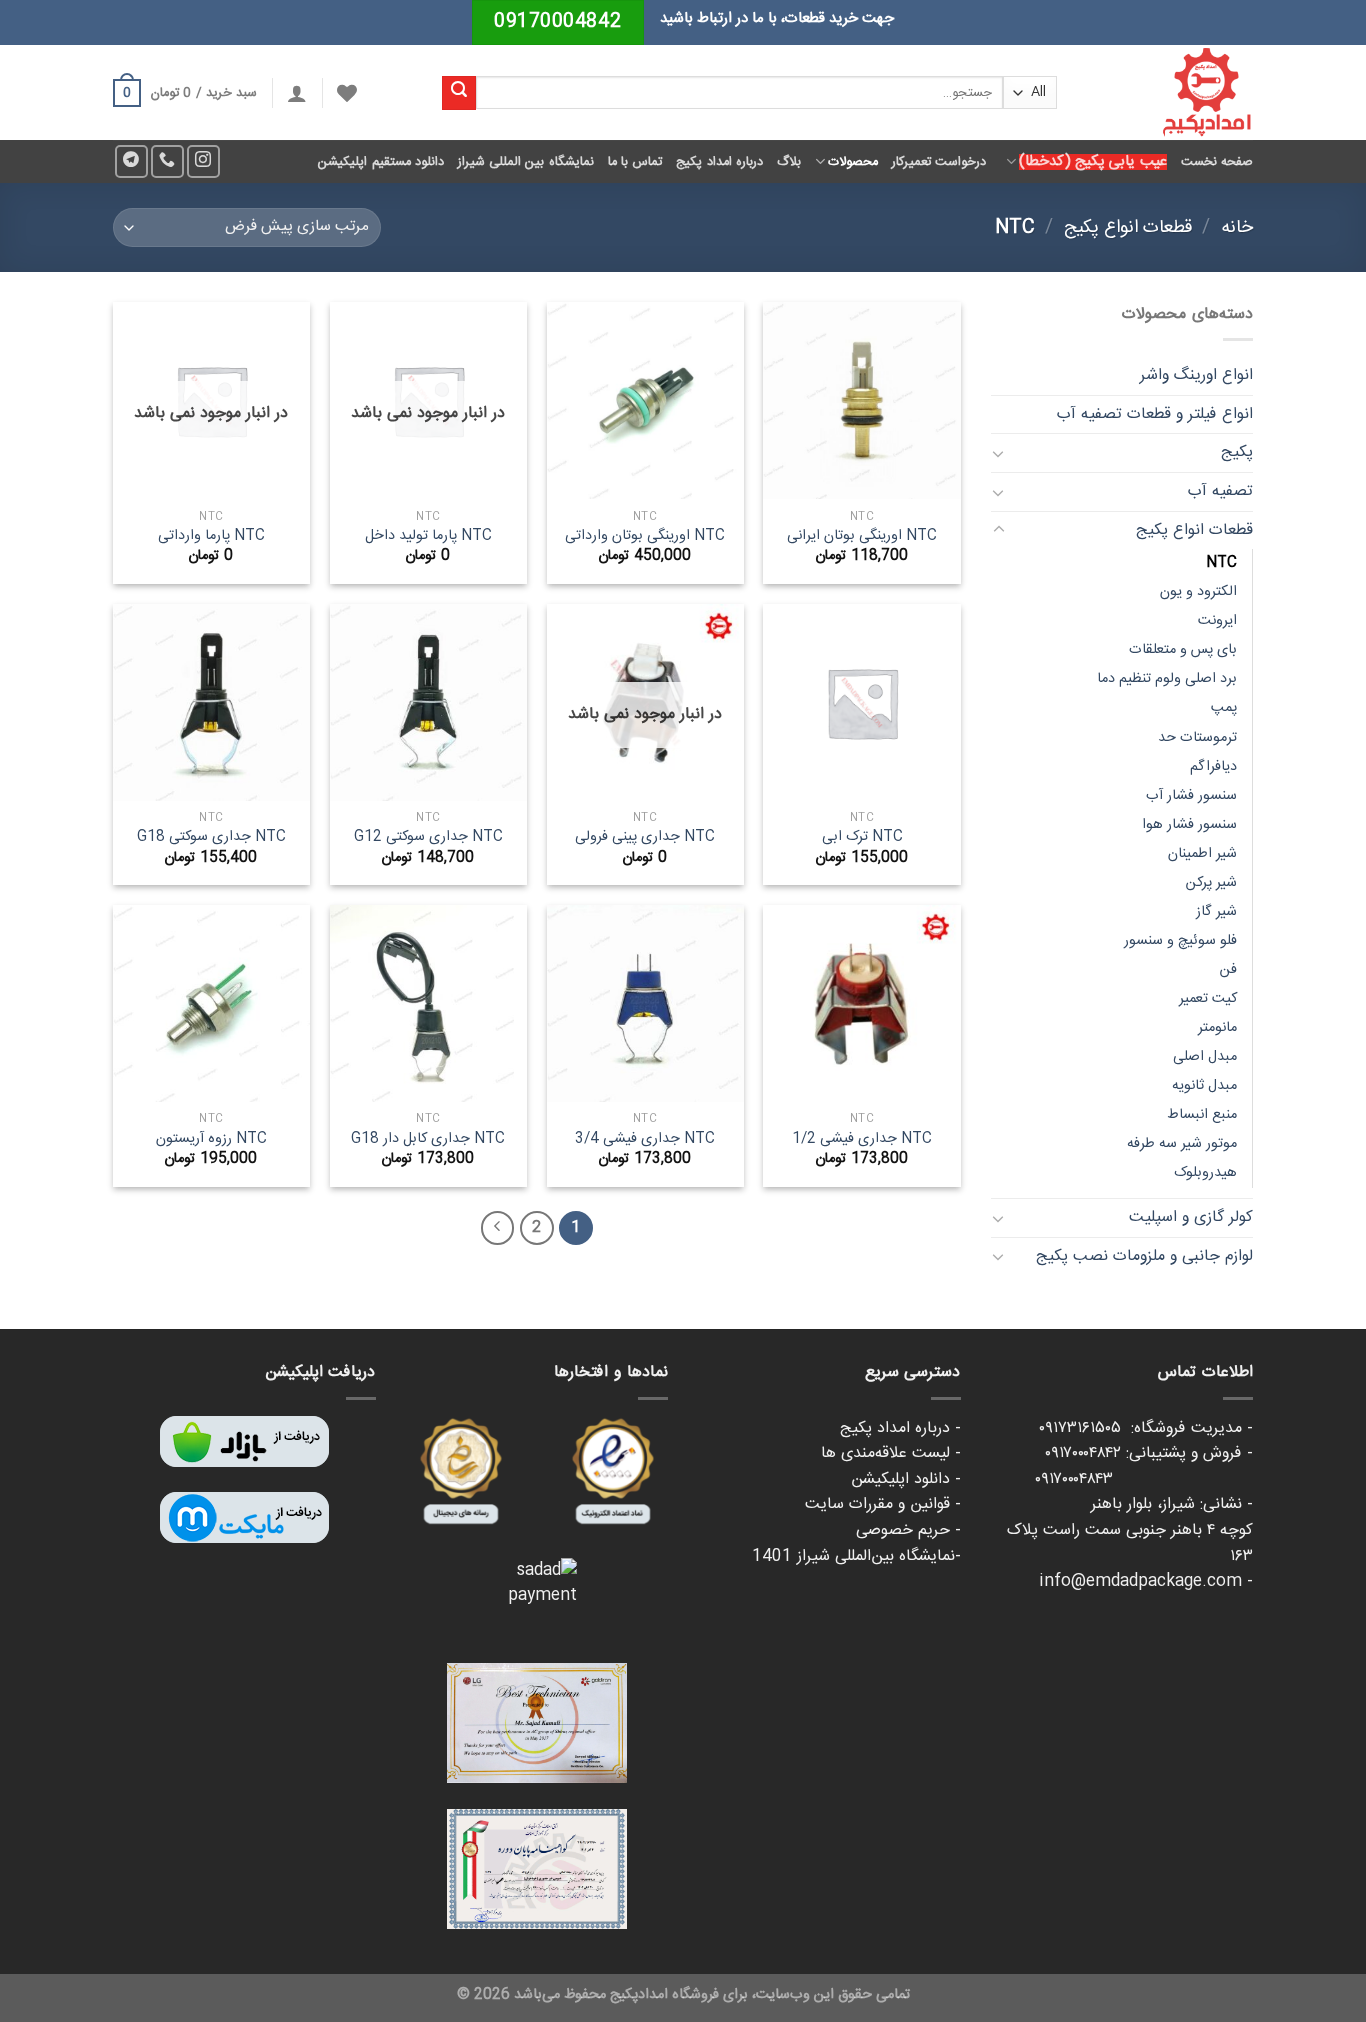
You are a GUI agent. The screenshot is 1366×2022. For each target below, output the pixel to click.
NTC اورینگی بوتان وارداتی (645, 536)
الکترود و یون (1198, 592)
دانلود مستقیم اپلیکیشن (381, 162)
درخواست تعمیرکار (939, 162)
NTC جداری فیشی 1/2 (862, 1139)
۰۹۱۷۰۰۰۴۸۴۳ (1144, 1479)
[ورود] (297, 93)
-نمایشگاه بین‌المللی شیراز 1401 (856, 1556)
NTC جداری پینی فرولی (645, 837)
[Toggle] (999, 453)
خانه (1237, 228)
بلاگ (789, 162)
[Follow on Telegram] (131, 161)
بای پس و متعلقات (1183, 650)
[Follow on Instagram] (203, 161)
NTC (1221, 563)
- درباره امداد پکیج (900, 1428)
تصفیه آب (1220, 491)
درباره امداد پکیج (719, 162)
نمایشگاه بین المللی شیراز (526, 162)
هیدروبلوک (1205, 1173)
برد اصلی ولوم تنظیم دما (1167, 679)
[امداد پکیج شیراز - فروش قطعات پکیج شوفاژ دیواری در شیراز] (1170, 92)
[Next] (498, 1228)
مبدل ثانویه (1204, 1086)
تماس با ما (635, 162)
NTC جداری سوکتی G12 (428, 837)
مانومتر (1217, 1028)
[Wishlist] (347, 93)
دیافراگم (1213, 767)
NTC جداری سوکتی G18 (211, 837)
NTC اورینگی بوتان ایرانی (862, 536)
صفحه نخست (1217, 162)
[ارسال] (459, 93)
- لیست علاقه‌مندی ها (891, 1453)
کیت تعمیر (1208, 999)
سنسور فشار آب (1191, 796)
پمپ (1224, 708)
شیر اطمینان (1202, 854)
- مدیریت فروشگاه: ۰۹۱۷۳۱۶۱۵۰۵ (1146, 1428)
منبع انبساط (1202, 1115)
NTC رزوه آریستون (211, 1139)
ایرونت (1217, 621)
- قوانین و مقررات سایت (883, 1504)
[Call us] (167, 161)
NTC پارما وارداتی (211, 536)
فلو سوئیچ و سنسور (1180, 941)
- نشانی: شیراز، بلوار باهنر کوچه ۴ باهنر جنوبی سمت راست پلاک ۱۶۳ (1130, 1530)
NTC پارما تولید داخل (428, 536)
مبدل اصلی (1205, 1057)
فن (1228, 970)
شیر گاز (1216, 912)
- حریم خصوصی (908, 1530)
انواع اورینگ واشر (1196, 375)
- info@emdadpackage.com (1146, 1581)
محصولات (853, 162)
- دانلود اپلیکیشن (906, 1479)
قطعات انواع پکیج (1128, 228)
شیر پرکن (1211, 883)
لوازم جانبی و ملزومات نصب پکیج (1144, 1256)
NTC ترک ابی (862, 837)
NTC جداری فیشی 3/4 (645, 1139)
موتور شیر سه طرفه (1182, 1144)
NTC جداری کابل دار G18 (428, 1139)
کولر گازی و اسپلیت (1191, 1217)
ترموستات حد (1197, 738)
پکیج (1237, 452)
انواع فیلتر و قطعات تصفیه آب (1155, 414)
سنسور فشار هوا (1189, 825)
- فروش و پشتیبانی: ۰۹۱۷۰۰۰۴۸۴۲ (1149, 1453)
